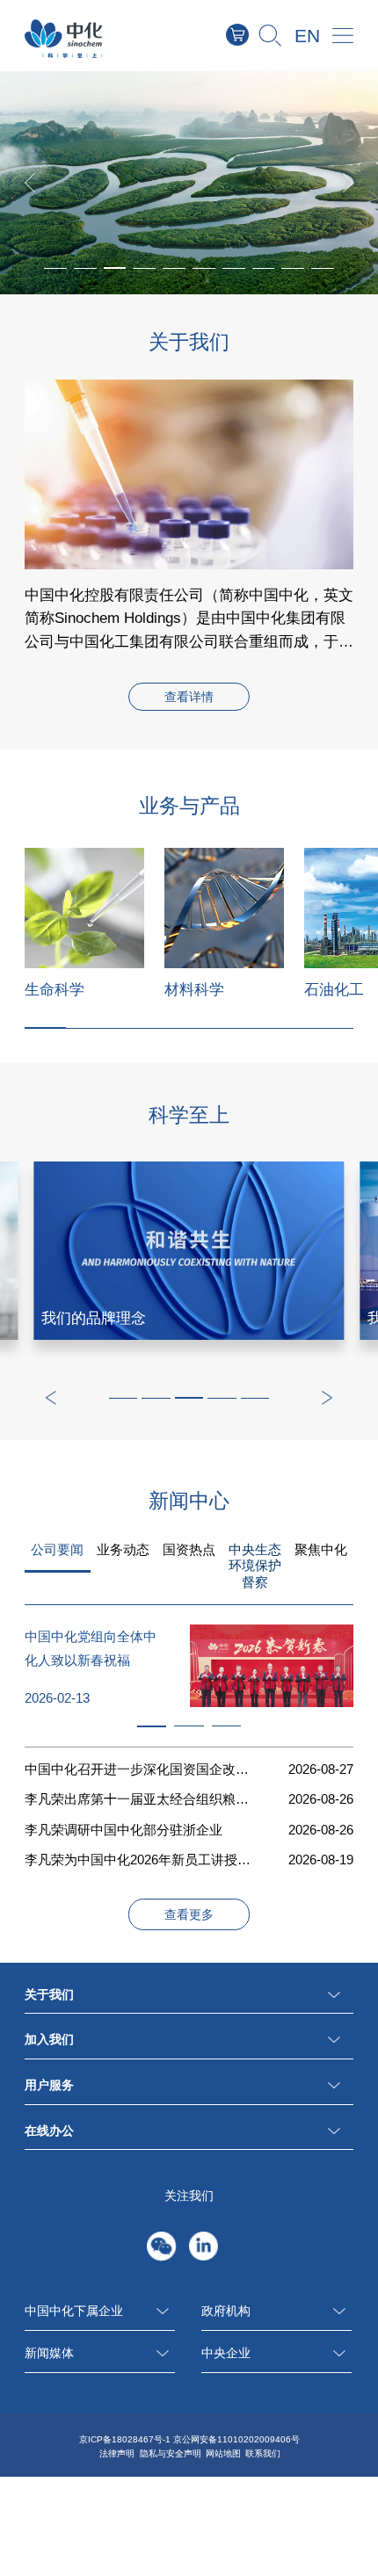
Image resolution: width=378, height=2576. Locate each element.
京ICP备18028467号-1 (125, 2439)
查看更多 (189, 1915)
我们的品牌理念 (94, 1318)
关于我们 (49, 1995)
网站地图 (223, 2453)
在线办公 (49, 2131)
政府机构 (226, 2311)
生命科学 (55, 989)
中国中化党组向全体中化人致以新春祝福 (91, 1649)
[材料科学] (224, 908)
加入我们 (49, 2040)
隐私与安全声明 (171, 2453)
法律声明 (117, 2453)
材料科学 (194, 989)
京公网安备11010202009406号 (236, 2439)
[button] (115, 268)
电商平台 (249, 35)
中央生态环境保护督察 (255, 1566)
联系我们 (263, 2453)
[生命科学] (84, 908)
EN (307, 36)
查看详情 (189, 698)
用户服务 (49, 2085)
